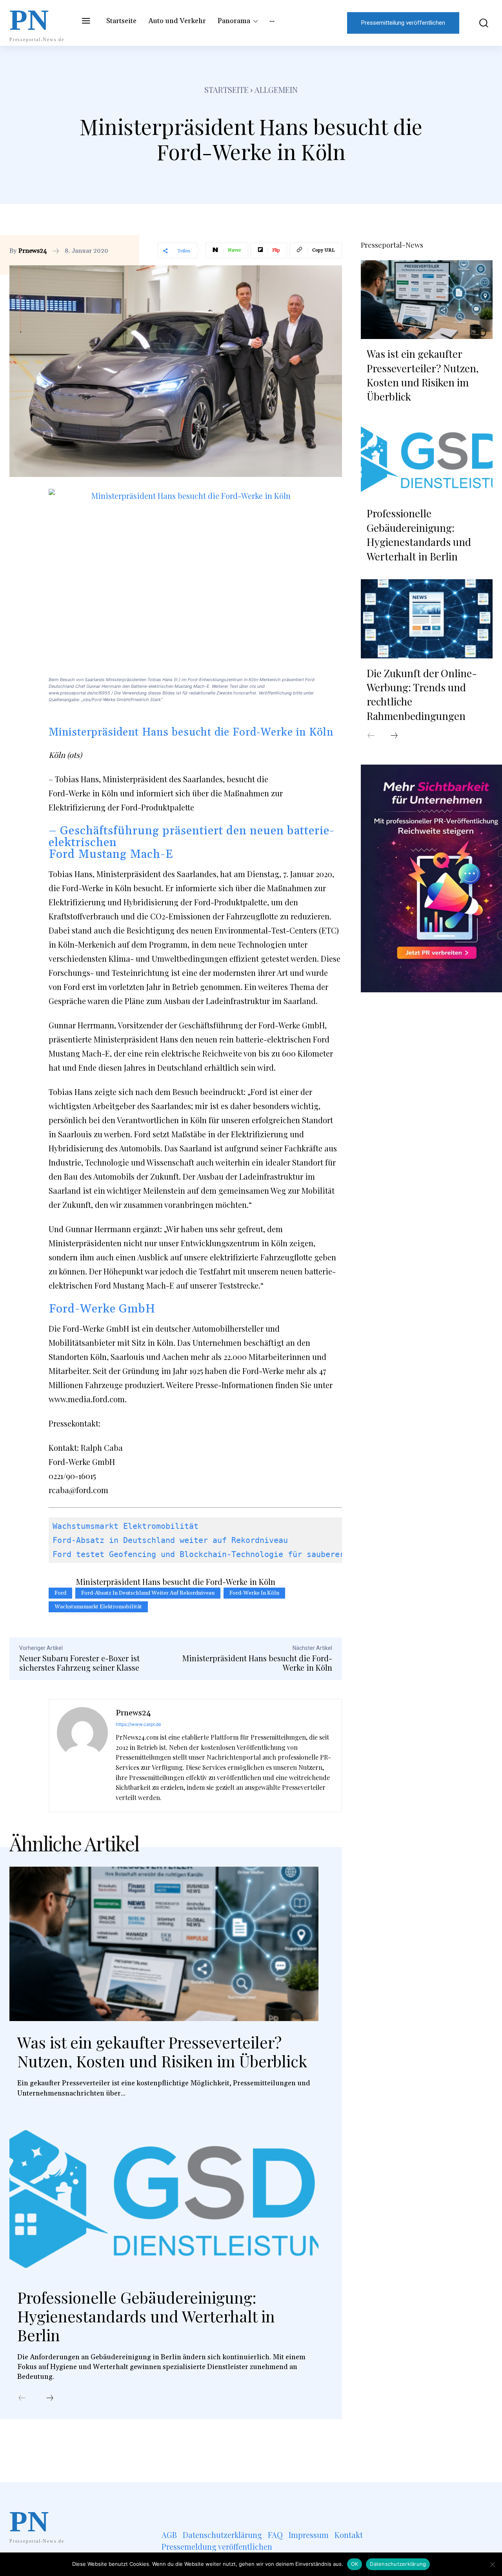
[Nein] (492, 2564)
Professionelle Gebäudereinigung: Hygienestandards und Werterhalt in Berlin (146, 2316)
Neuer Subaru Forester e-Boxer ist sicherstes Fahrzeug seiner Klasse (79, 1663)
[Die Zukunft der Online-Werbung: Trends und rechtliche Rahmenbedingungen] (427, 619)
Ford (60, 1593)
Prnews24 (33, 251)
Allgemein (276, 90)
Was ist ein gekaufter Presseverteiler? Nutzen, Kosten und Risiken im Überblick (162, 2051)
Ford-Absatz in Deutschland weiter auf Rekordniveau (170, 1540)
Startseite (226, 90)
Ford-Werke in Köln (254, 1593)
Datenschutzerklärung (398, 2564)
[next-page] (50, 2398)
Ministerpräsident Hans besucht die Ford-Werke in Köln (257, 1663)
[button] (480, 23)
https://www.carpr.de (138, 1724)
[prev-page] (22, 2398)
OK (355, 2564)
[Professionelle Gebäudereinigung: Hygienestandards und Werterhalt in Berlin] (164, 2199)
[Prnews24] (82, 1756)
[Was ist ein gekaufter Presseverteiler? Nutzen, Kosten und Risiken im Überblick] (164, 1944)
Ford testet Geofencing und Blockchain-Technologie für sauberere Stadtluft (224, 1554)
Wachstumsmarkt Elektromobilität (125, 1526)
